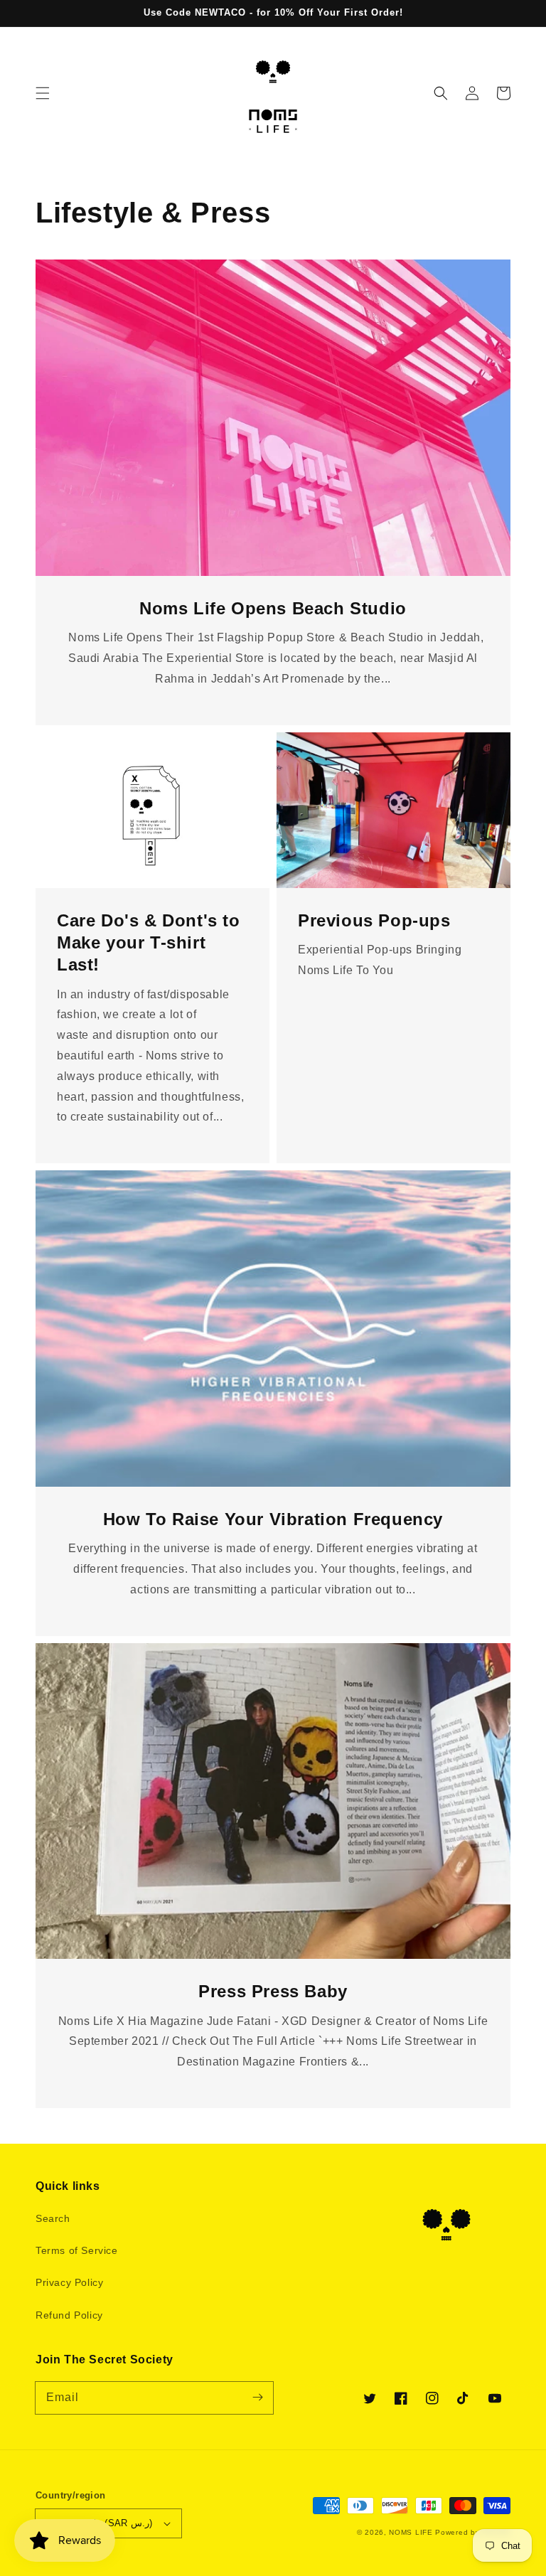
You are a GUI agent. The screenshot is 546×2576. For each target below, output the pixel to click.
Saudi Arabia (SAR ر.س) (100, 2523)
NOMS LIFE (411, 2532)
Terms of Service (77, 2250)
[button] (43, 93)
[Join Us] (257, 2398)
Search (53, 2218)
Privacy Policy (69, 2282)
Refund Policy (69, 2315)
